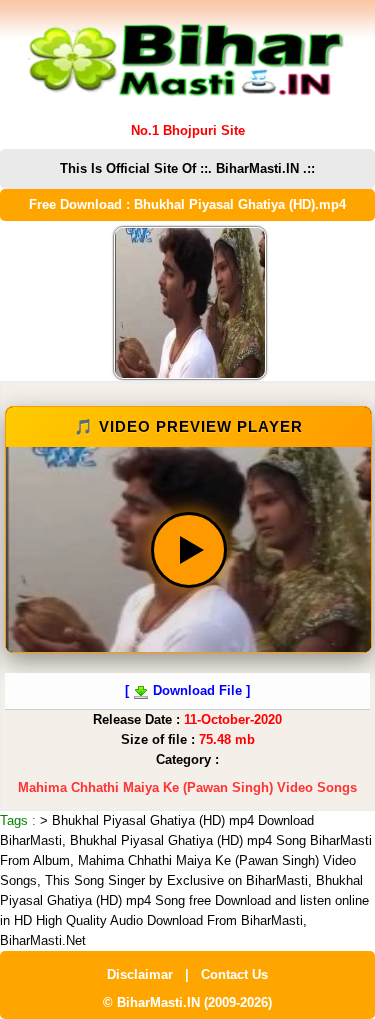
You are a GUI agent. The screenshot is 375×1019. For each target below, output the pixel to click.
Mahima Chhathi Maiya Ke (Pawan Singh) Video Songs (187, 787)
